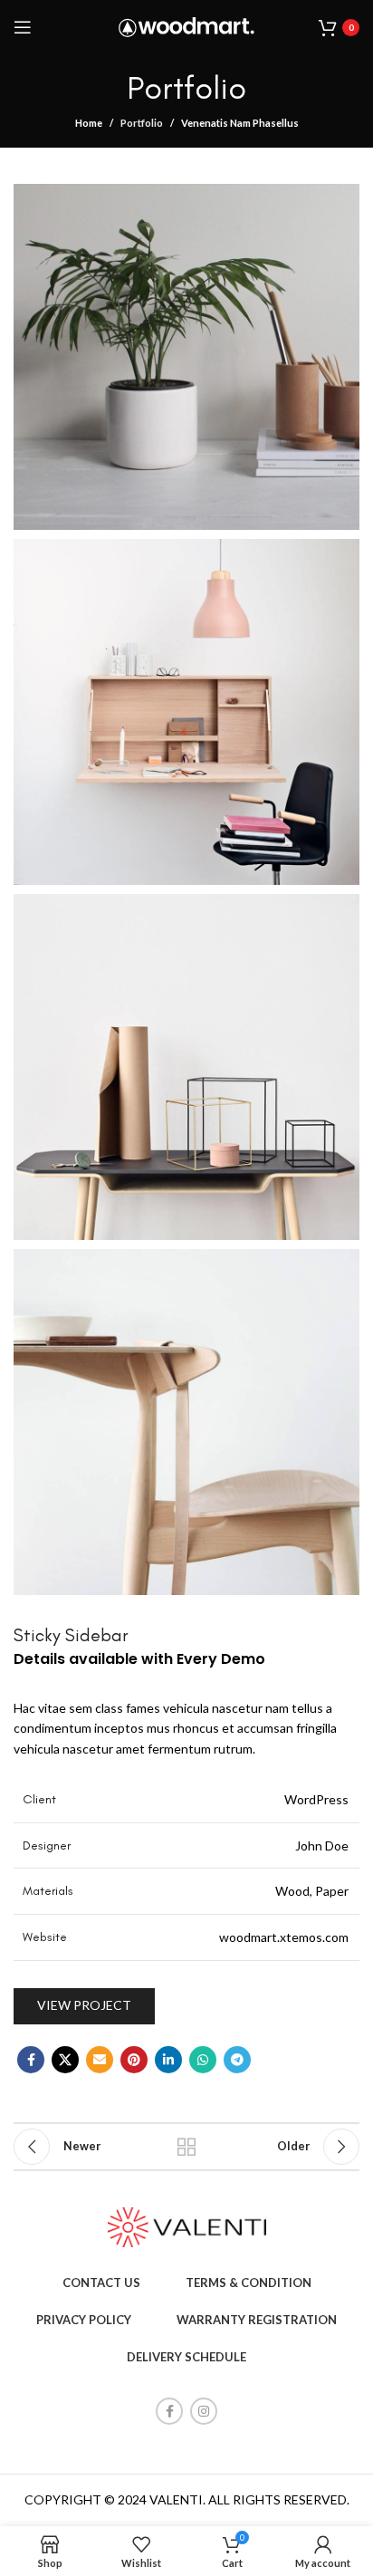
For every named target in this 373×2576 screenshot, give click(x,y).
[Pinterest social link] (134, 2060)
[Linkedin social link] (168, 2060)
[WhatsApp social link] (203, 2060)
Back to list (186, 2147)
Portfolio (142, 123)
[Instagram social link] (204, 2411)
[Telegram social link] (237, 2060)
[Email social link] (100, 2060)
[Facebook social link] (31, 2060)
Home (89, 123)
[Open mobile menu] (23, 27)
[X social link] (65, 2060)
